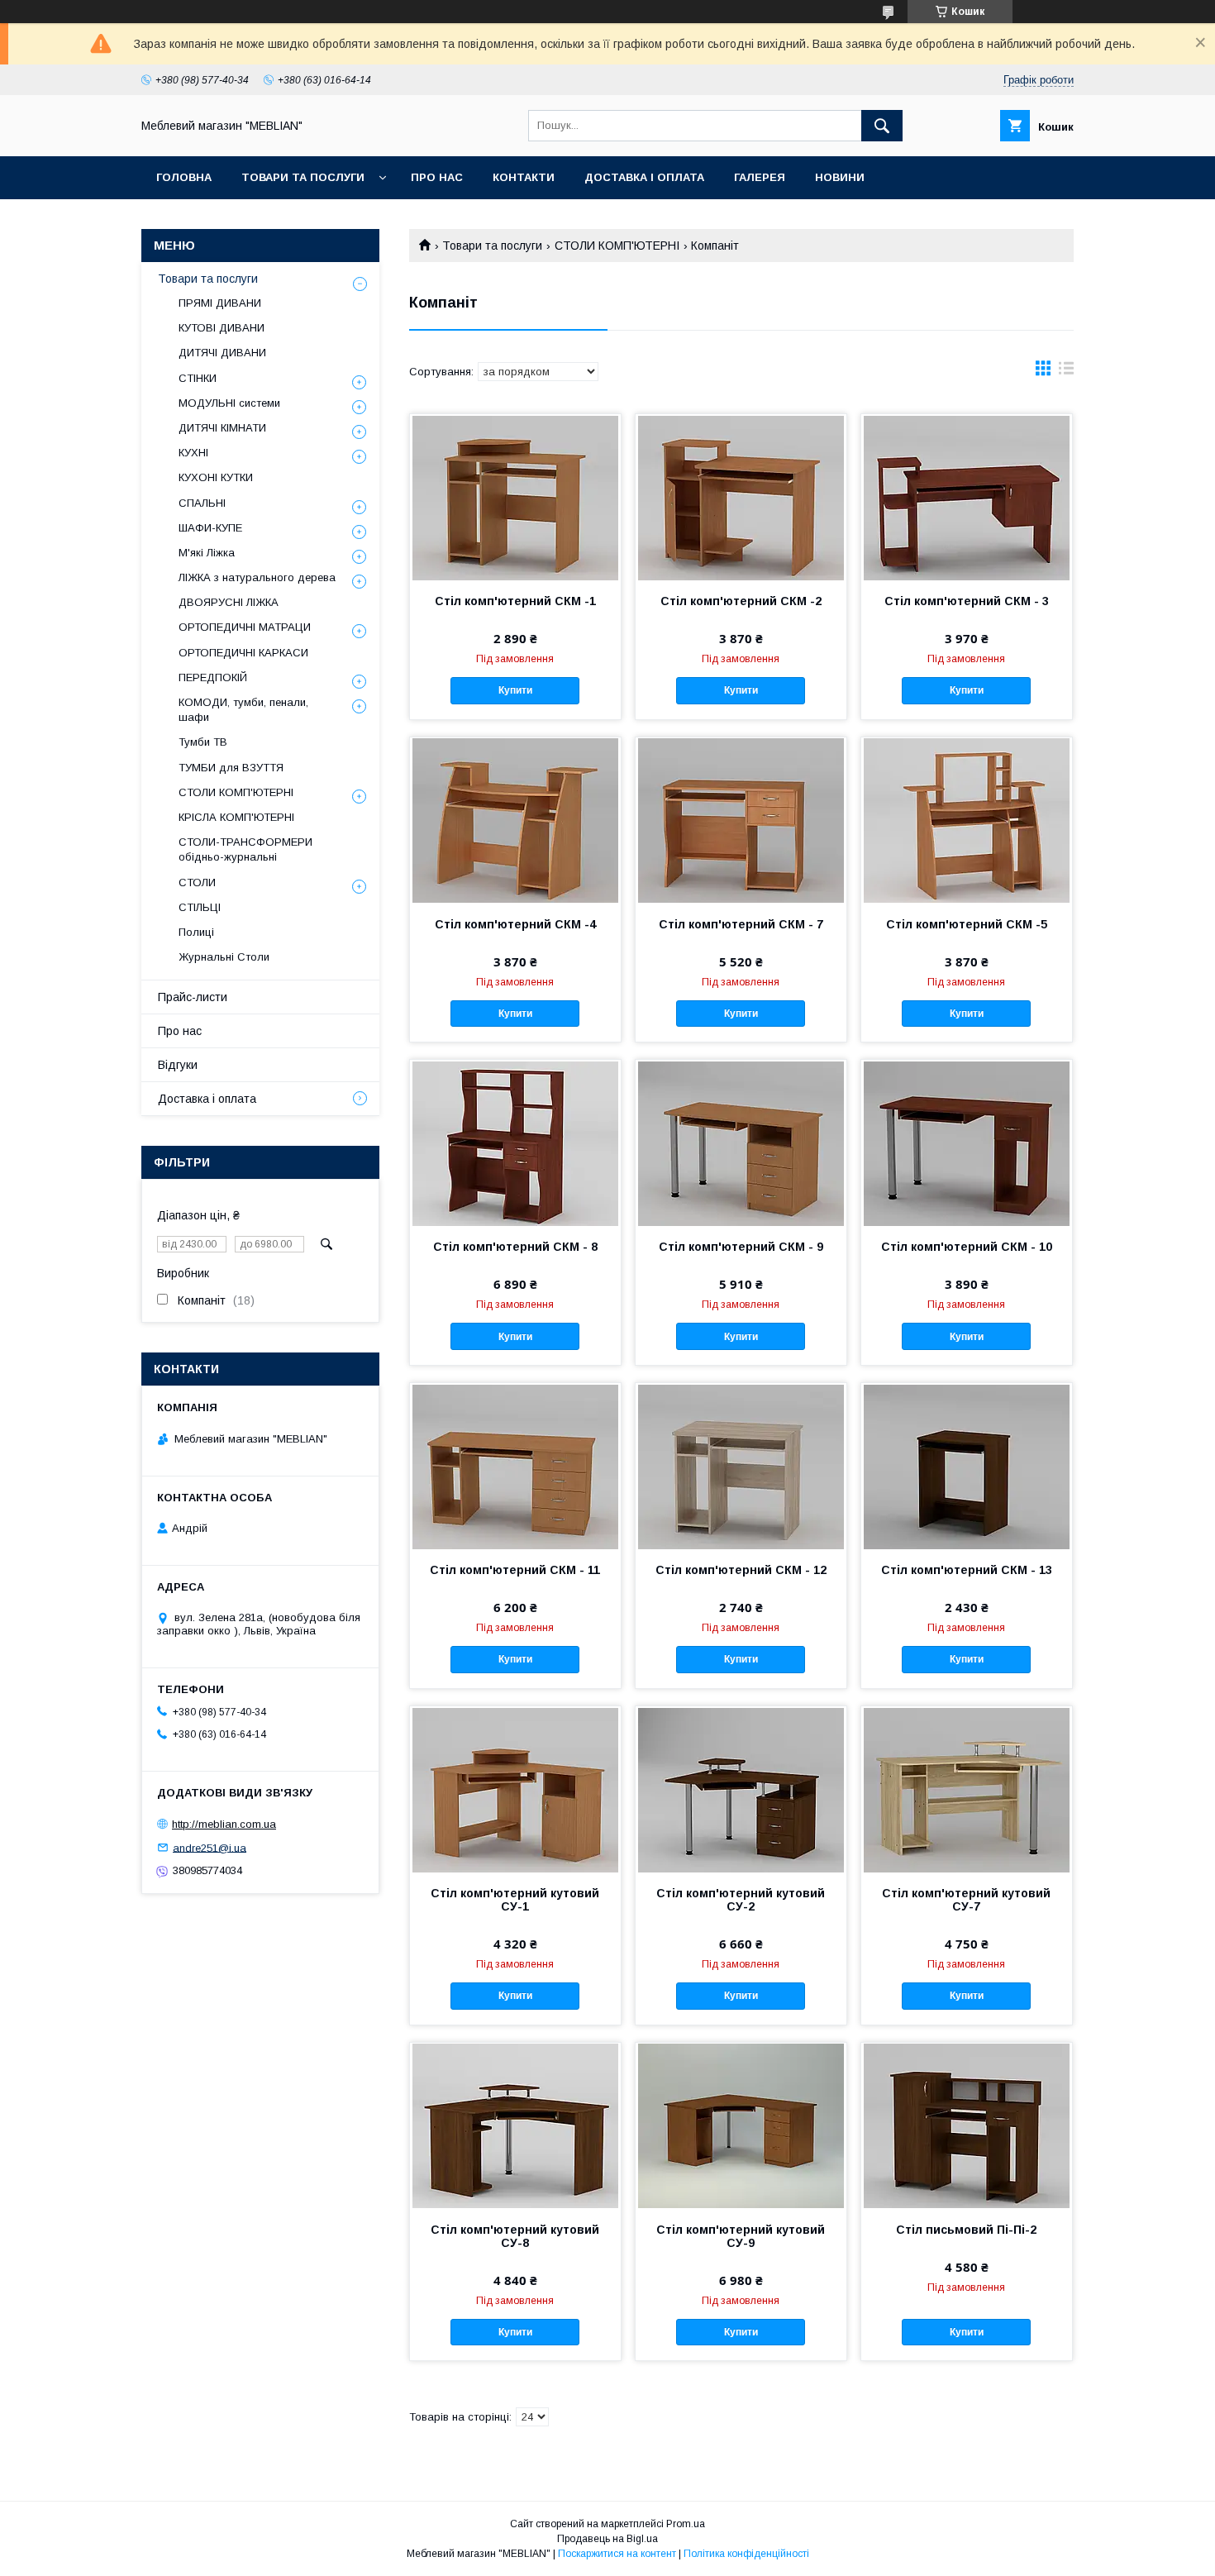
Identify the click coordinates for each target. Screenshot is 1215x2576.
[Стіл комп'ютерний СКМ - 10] (967, 1143)
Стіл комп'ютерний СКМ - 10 (967, 1247)
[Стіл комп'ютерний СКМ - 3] (967, 497)
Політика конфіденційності (746, 2554)
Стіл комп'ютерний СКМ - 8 (515, 1247)
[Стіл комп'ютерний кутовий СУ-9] (741, 2125)
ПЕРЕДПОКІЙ (213, 677)
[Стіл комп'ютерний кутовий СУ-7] (967, 1789)
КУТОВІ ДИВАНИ (222, 328)
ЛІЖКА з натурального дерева (257, 577)
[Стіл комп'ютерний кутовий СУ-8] (515, 2125)
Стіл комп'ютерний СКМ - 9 (741, 1247)
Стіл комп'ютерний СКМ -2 (741, 601)
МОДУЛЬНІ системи (229, 403)
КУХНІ (193, 453)
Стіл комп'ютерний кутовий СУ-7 (966, 1900)
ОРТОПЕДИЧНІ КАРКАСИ (243, 653)
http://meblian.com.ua (224, 1824)
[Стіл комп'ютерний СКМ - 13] (967, 1466)
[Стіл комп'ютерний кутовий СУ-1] (515, 1789)
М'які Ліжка (207, 553)
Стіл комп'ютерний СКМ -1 (515, 601)
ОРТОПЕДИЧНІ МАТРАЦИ (245, 627)
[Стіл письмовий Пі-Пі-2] (967, 2125)
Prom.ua (686, 2524)
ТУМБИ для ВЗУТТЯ (231, 768)
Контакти (524, 177)
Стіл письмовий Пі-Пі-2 (966, 2230)
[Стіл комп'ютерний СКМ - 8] (515, 1143)
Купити (515, 690)
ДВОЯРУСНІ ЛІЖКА (229, 602)
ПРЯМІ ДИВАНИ (220, 303)
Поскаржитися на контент (617, 2554)
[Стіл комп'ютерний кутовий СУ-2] (741, 1789)
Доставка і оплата (644, 177)
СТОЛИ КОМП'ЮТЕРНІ (617, 246)
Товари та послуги (303, 177)
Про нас (437, 177)
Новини (840, 177)
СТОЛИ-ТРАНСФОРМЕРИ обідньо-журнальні (245, 849)
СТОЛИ (197, 883)
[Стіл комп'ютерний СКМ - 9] (741, 1143)
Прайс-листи (193, 997)
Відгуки (178, 1065)
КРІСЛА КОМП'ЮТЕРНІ (236, 817)
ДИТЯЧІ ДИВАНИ (222, 353)
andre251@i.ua (210, 1847)
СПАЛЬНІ (202, 503)
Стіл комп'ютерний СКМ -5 (967, 924)
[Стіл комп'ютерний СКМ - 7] (741, 820)
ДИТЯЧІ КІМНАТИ (222, 428)
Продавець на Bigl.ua (607, 2539)
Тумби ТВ (203, 742)
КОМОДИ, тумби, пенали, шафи (243, 710)
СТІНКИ (198, 378)
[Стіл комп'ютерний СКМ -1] (515, 497)
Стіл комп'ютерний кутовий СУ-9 (741, 2236)
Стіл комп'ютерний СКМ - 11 (515, 1570)
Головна (184, 177)
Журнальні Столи (224, 957)
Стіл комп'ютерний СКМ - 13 (967, 1570)
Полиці (196, 932)
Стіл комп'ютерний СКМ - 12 (741, 1570)
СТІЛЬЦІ (200, 907)
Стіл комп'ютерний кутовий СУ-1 (515, 1900)
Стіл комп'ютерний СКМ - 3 (967, 601)
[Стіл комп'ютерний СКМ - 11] (515, 1466)
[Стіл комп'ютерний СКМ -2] (741, 497)
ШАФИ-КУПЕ (210, 528)
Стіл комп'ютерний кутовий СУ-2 (741, 1900)
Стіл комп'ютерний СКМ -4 (515, 924)
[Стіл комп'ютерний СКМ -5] (967, 820)
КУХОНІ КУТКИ (216, 477)
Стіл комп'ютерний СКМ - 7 (741, 924)
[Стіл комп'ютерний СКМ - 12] (741, 1466)
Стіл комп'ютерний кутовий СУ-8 (515, 2236)
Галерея (760, 177)
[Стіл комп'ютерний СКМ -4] (515, 820)
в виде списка (1066, 372)
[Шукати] (882, 126)
